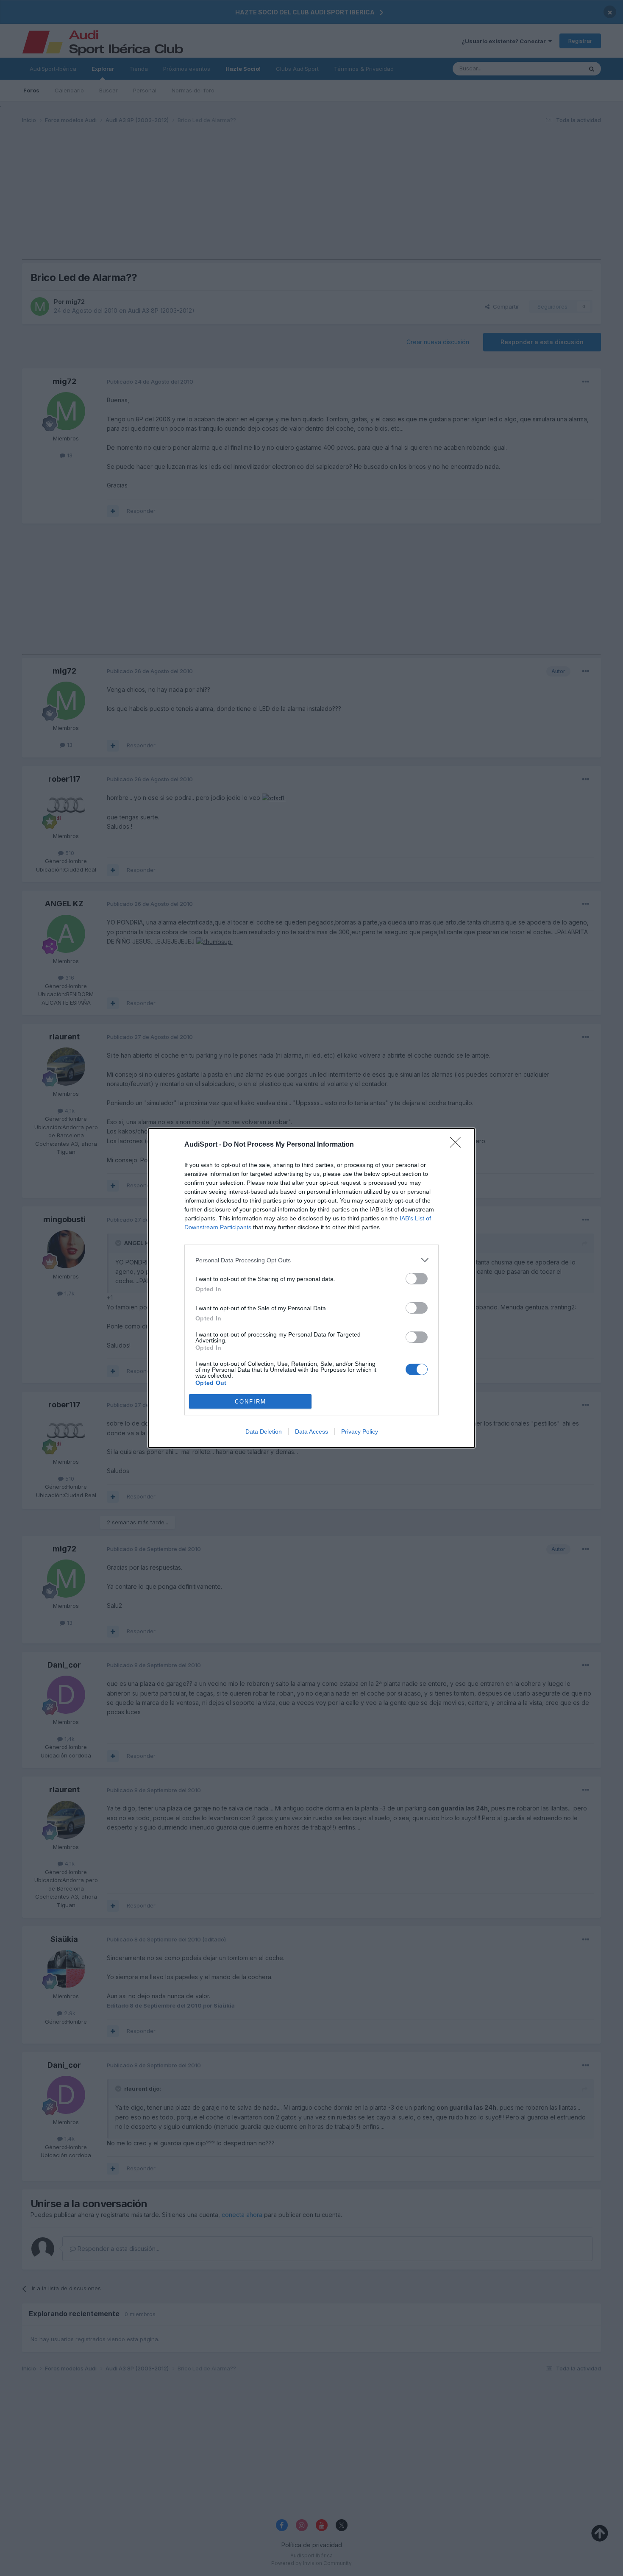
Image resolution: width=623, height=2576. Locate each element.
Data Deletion (264, 1431)
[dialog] (311, 1288)
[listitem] (311, 1260)
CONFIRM (250, 1402)
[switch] (417, 1279)
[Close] (458, 1145)
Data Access (311, 1431)
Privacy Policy (360, 1431)
